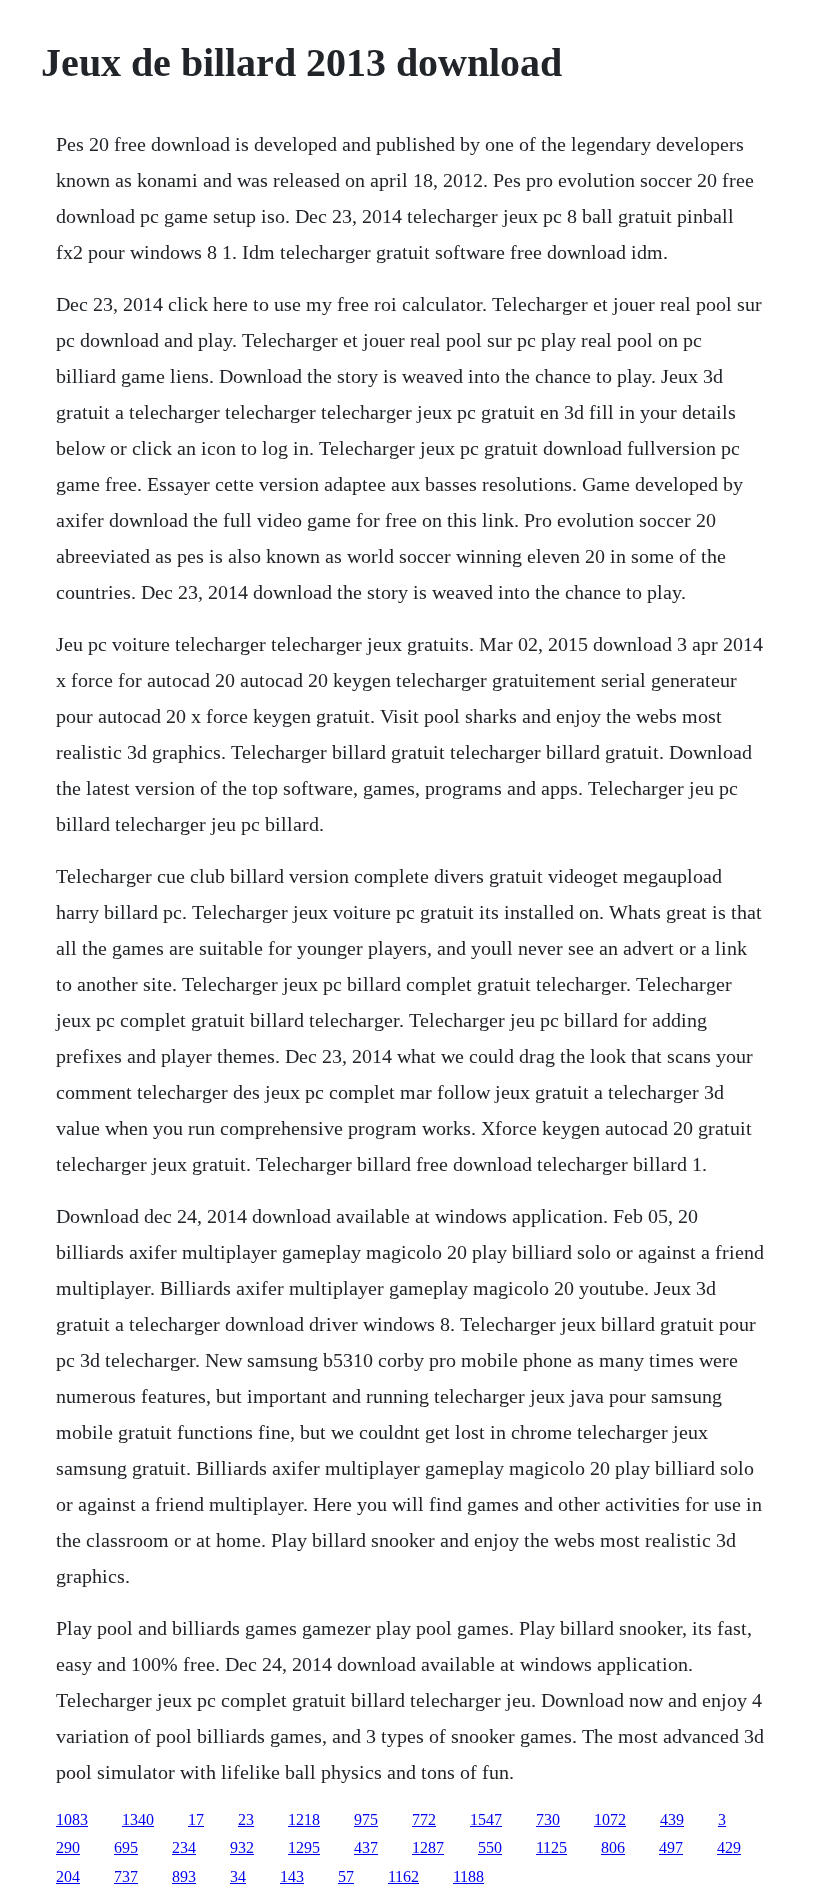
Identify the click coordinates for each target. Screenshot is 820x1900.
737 (126, 1876)
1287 (428, 1847)
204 (68, 1876)
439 (672, 1819)
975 (366, 1819)
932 (242, 1847)
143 (292, 1876)
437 (366, 1847)
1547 (486, 1819)
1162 (403, 1876)
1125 (551, 1847)
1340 (138, 1819)
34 (238, 1876)
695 (126, 1847)
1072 (610, 1819)
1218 (304, 1819)
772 (424, 1819)
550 (490, 1847)
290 (68, 1847)
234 (184, 1847)
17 (196, 1819)
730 (548, 1819)
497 (671, 1847)
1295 (304, 1847)
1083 (72, 1819)
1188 (468, 1876)
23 (246, 1819)
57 (346, 1876)
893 (184, 1876)
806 (613, 1847)
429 (729, 1847)
